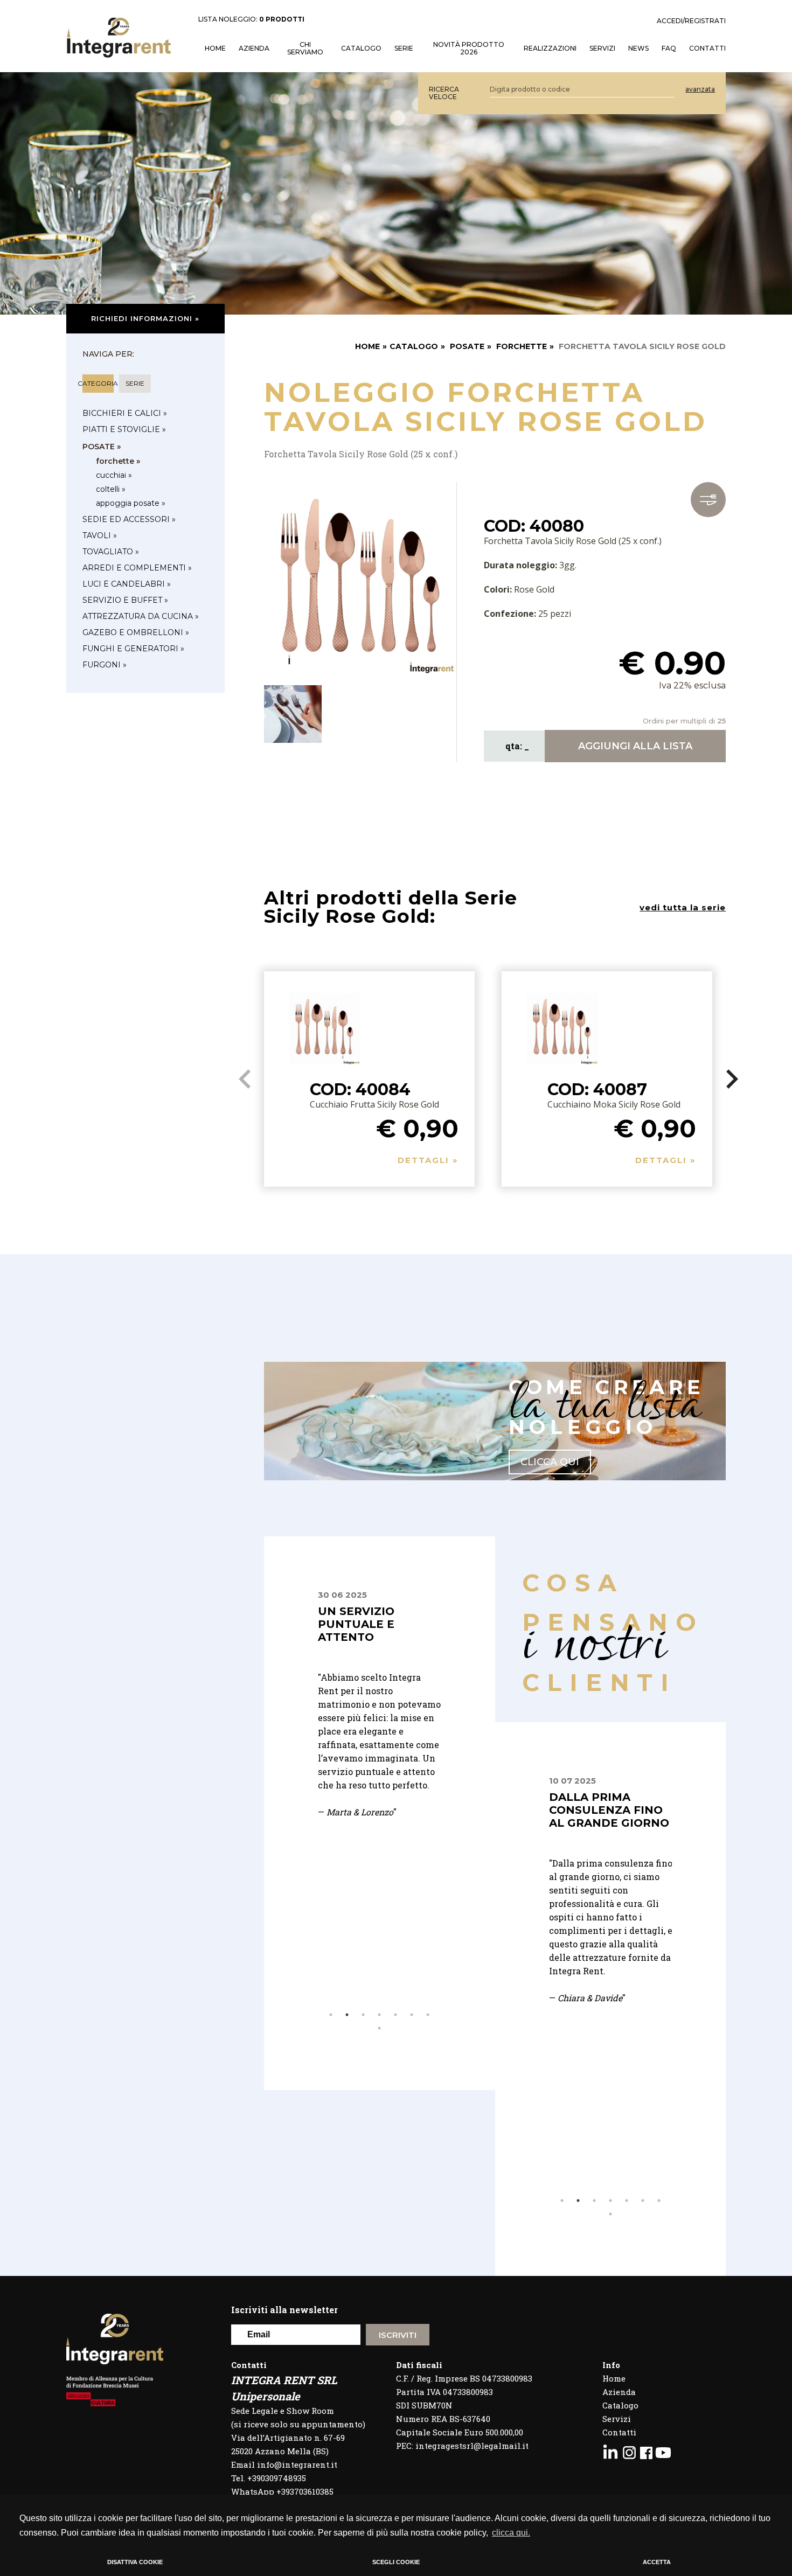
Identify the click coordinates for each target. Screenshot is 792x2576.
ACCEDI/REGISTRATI (691, 21)
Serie (404, 48)
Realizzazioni (550, 48)
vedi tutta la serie (683, 907)
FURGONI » (105, 665)
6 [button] (412, 2015)
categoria (98, 383)
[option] (380, 1724)
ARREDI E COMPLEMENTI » (137, 568)
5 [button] (395, 2015)
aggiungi (635, 746)
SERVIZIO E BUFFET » (125, 600)
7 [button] (428, 2015)
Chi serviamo (305, 48)
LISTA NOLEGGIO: (251, 19)
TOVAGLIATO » (111, 552)
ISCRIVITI (398, 2335)
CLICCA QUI (550, 1462)
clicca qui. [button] (511, 2533)
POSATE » (102, 447)
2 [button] (347, 2015)
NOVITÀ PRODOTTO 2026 (469, 48)
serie (135, 383)
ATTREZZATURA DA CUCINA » (141, 616)
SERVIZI (602, 48)
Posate (467, 346)
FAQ (669, 48)
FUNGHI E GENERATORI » (133, 649)
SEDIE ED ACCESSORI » (129, 519)
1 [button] (331, 2015)
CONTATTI (707, 48)
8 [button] (379, 2028)
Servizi (617, 2419)
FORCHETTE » (118, 461)
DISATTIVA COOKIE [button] (135, 2562)
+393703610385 (305, 2491)
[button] (732, 1079)
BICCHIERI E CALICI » (125, 413)
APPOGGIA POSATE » (131, 503)
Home (614, 2378)
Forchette (522, 346)
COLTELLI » (111, 489)
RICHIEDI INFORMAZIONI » (145, 318)
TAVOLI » (100, 535)
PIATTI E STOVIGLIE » (124, 429)
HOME (215, 48)
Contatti (619, 2432)
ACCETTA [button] (657, 2562)
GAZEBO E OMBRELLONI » (136, 632)
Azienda (254, 48)
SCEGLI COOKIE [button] (396, 2562)
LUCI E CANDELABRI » (127, 584)
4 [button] (379, 2015)
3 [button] (363, 2015)
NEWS (638, 48)
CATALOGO (414, 346)
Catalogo (361, 48)
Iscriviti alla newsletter (284, 2310)
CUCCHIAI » (114, 475)
